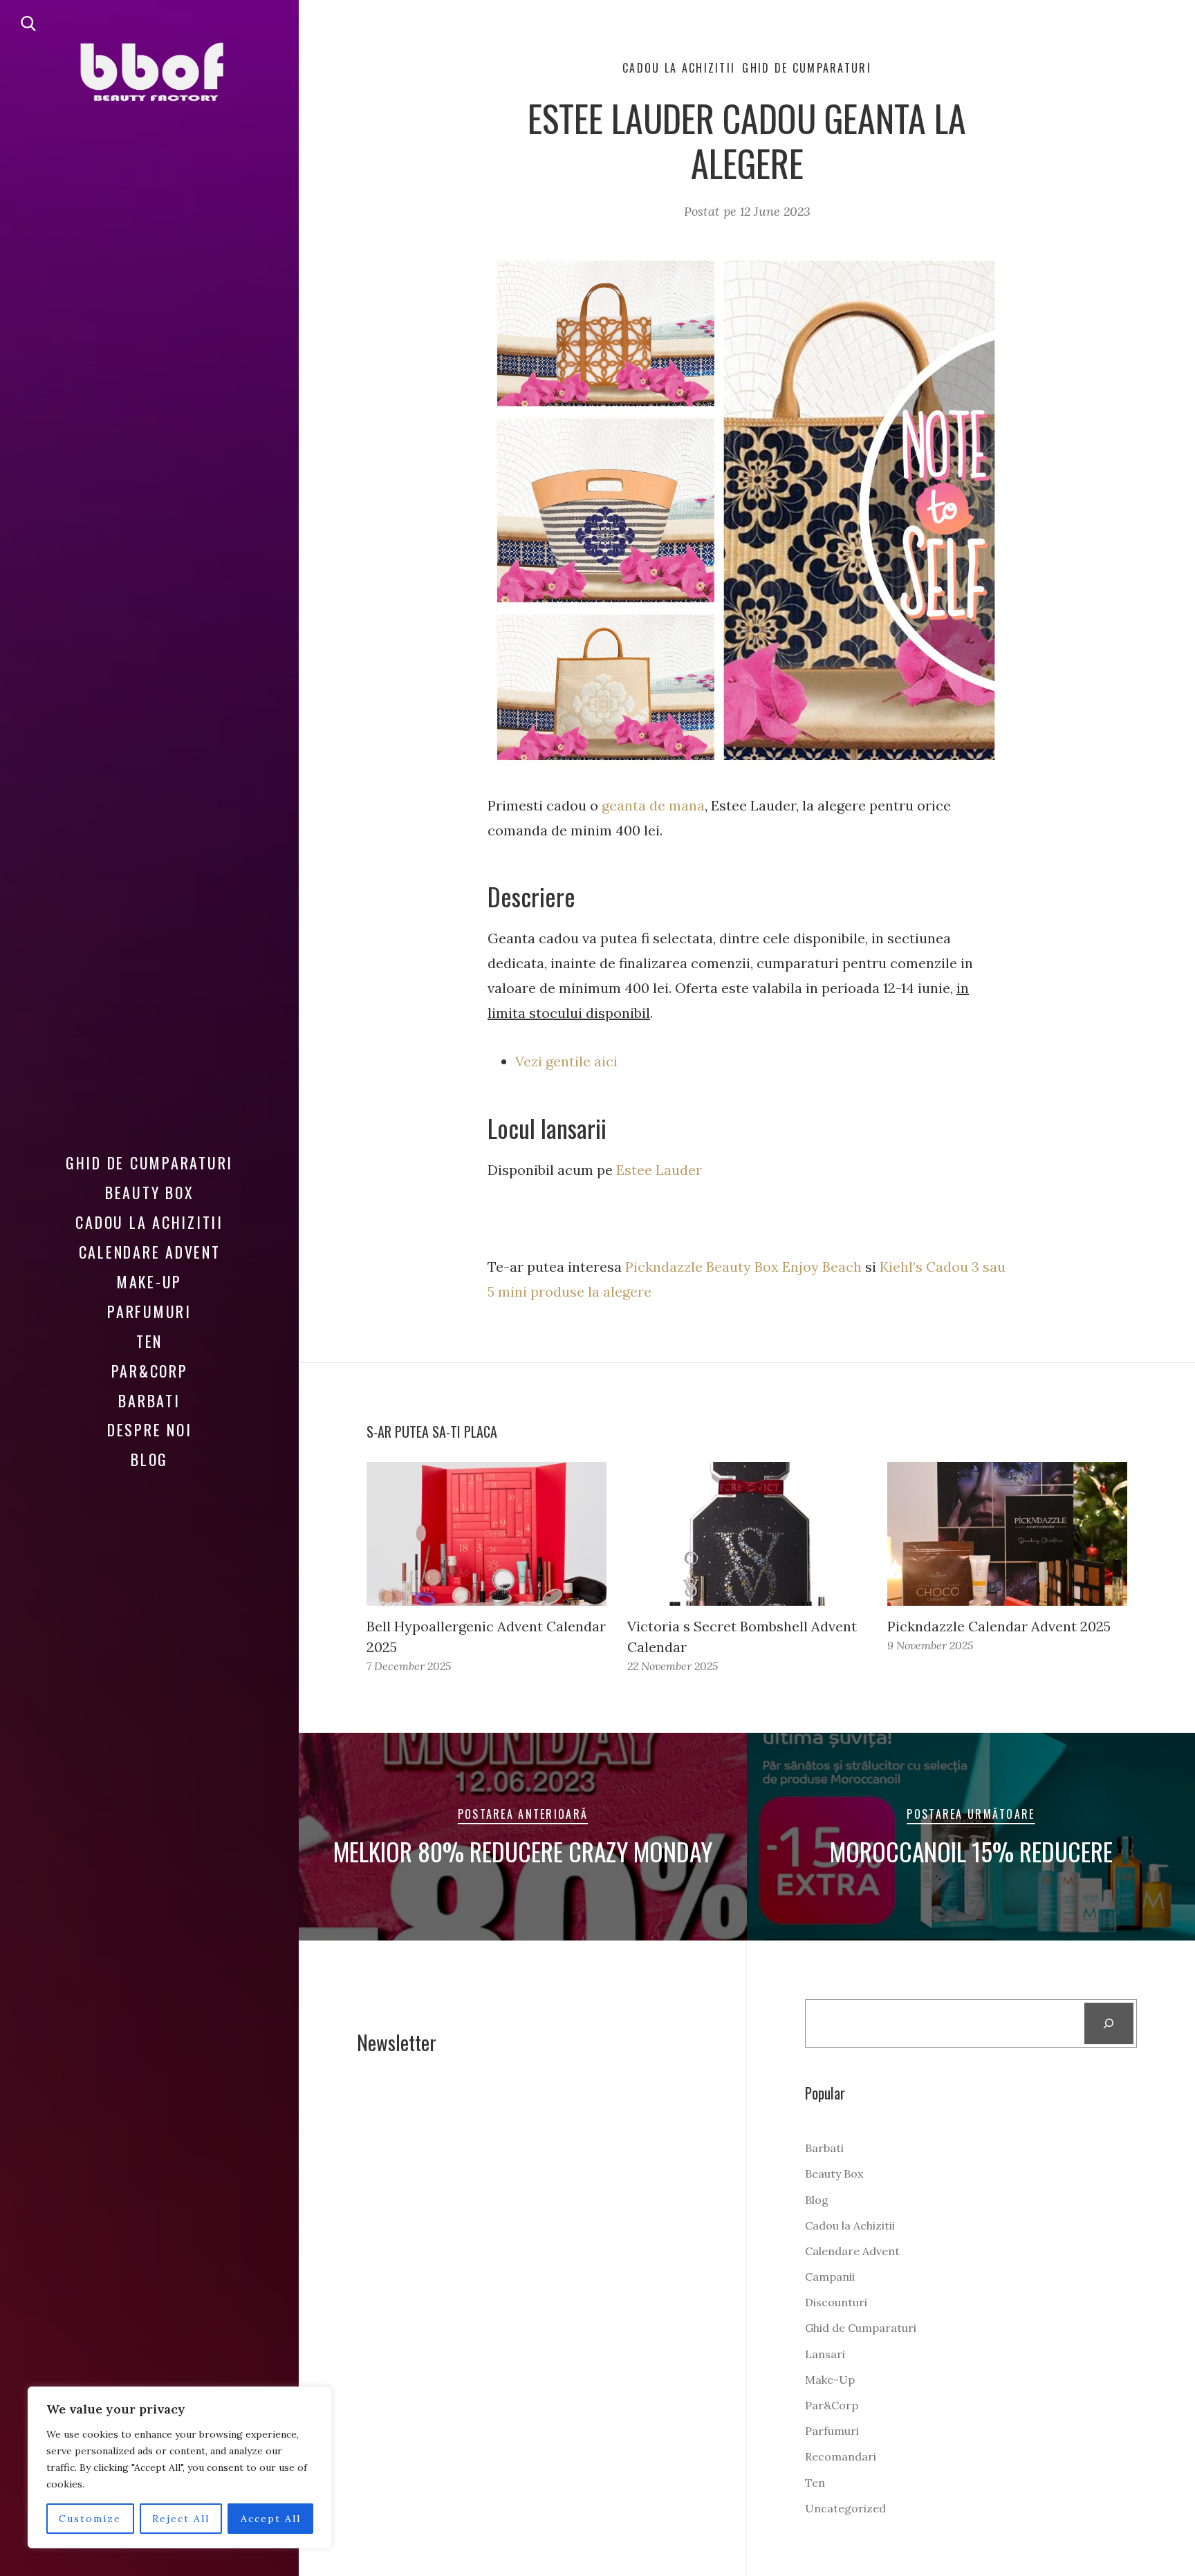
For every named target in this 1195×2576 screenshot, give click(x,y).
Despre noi (150, 1429)
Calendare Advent (150, 1252)
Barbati (149, 1400)
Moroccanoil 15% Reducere (971, 1851)
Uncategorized (845, 2508)
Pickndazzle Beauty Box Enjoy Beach (743, 1267)
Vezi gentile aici (568, 1061)
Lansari (825, 2354)
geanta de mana (653, 805)
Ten (149, 1341)
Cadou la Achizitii (149, 1222)
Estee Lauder (659, 1170)
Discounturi (836, 2302)
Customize (90, 2519)
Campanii (830, 2277)
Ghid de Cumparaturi (149, 1162)
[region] (180, 2467)
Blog (149, 1459)
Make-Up (149, 1281)
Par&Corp (150, 1371)
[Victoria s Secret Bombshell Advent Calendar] (747, 1534)
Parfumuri (149, 1311)
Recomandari (841, 2456)
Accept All (271, 2519)
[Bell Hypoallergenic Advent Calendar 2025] (487, 1534)
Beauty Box (150, 1192)
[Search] (1109, 2023)
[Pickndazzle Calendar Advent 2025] (1007, 1534)
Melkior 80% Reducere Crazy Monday (523, 1851)
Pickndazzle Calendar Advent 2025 (999, 1626)
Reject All (181, 2519)
